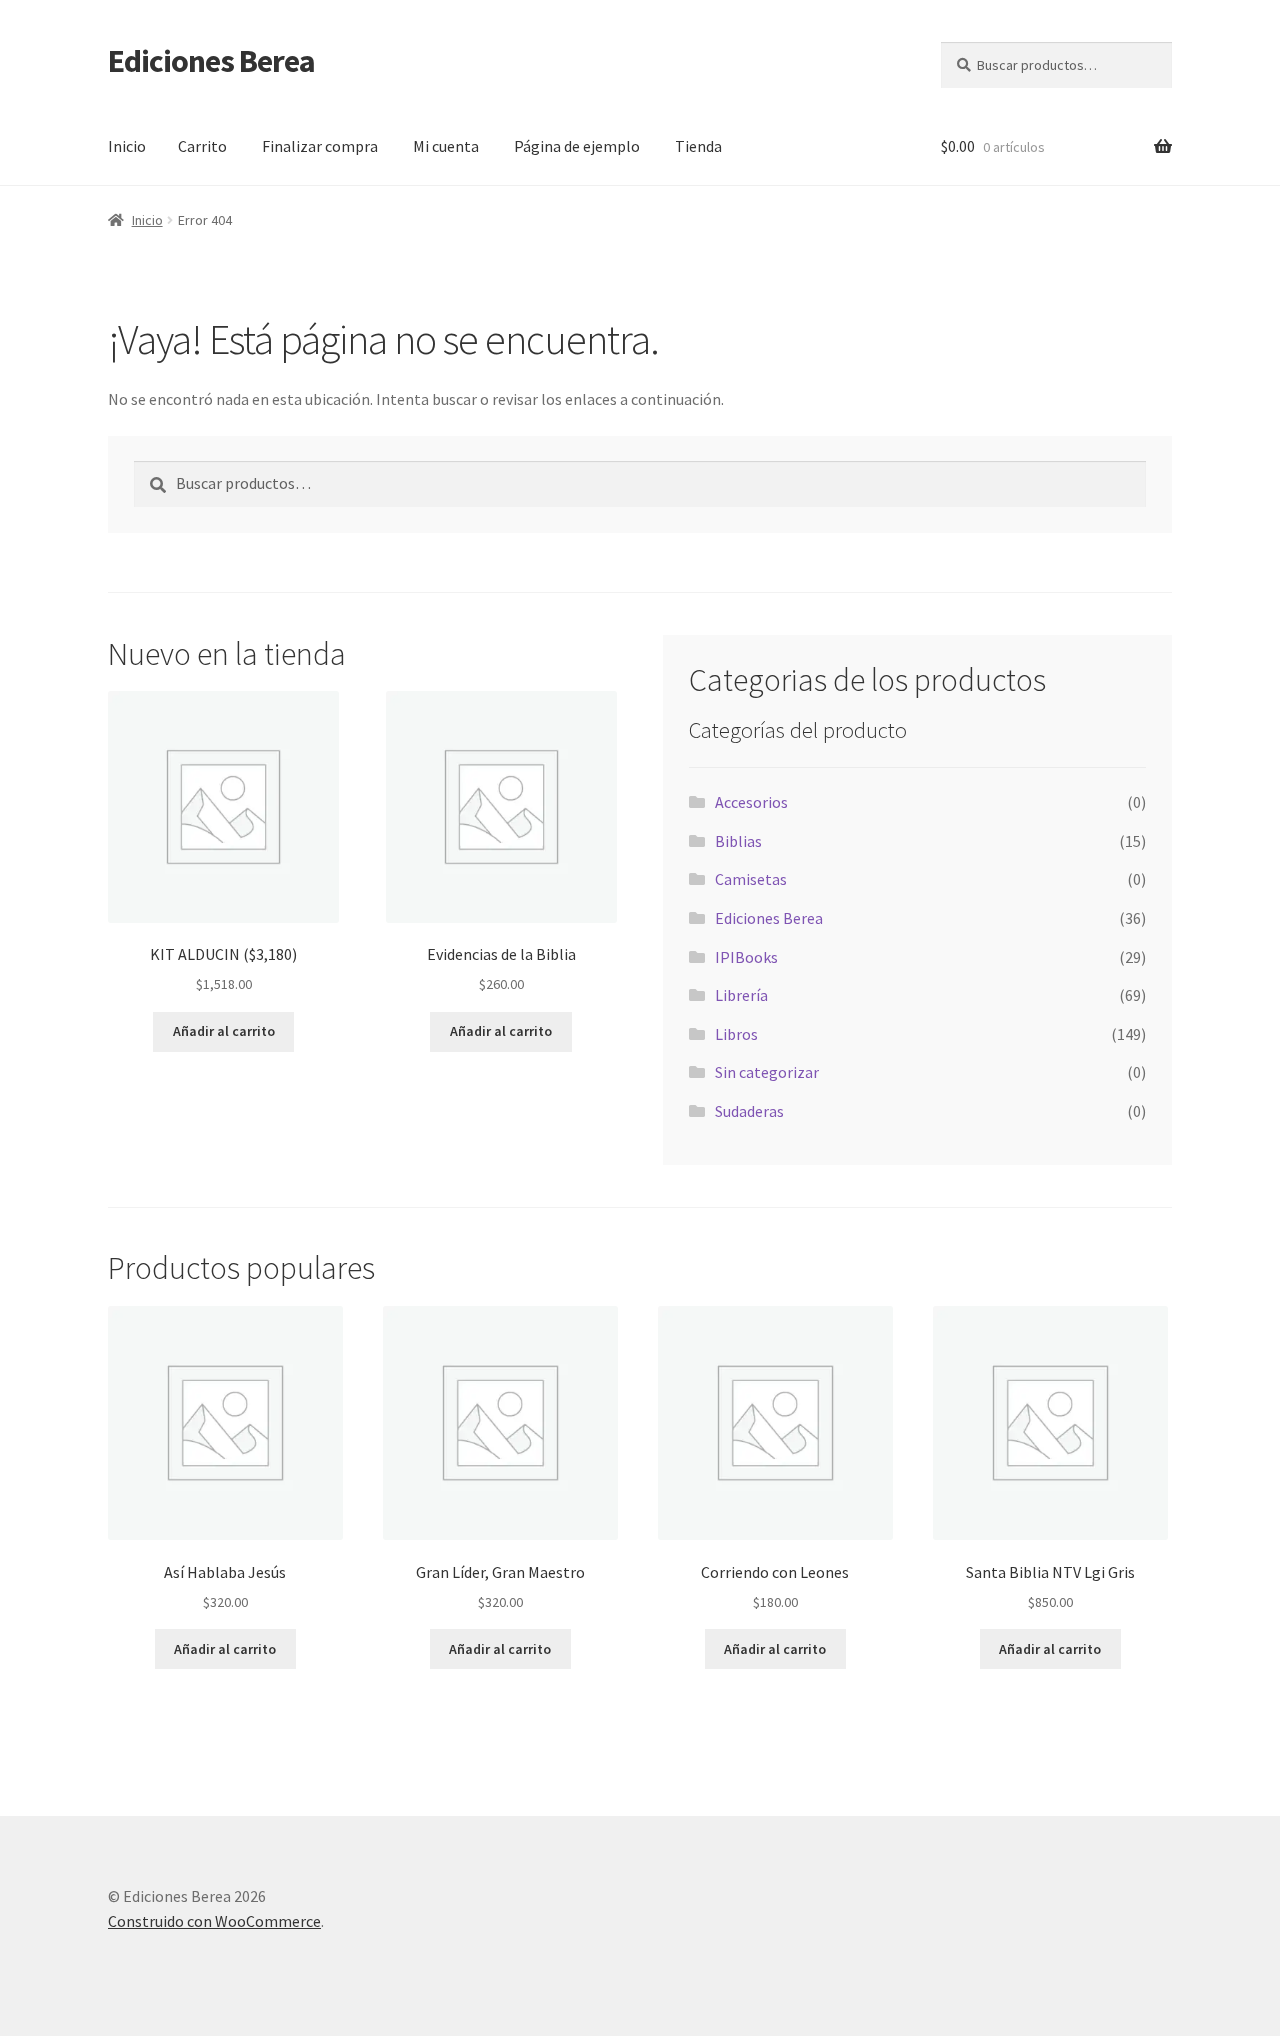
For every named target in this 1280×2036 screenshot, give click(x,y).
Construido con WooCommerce (214, 1921)
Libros (736, 1034)
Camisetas (751, 879)
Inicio (127, 146)
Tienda (698, 146)
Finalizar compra (320, 146)
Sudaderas (749, 1111)
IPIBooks (746, 957)
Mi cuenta (446, 146)
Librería (741, 995)
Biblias (738, 841)
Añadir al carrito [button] (224, 1031)
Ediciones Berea (211, 61)
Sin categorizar (767, 1072)
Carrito (202, 146)
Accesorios (751, 802)
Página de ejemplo (577, 146)
